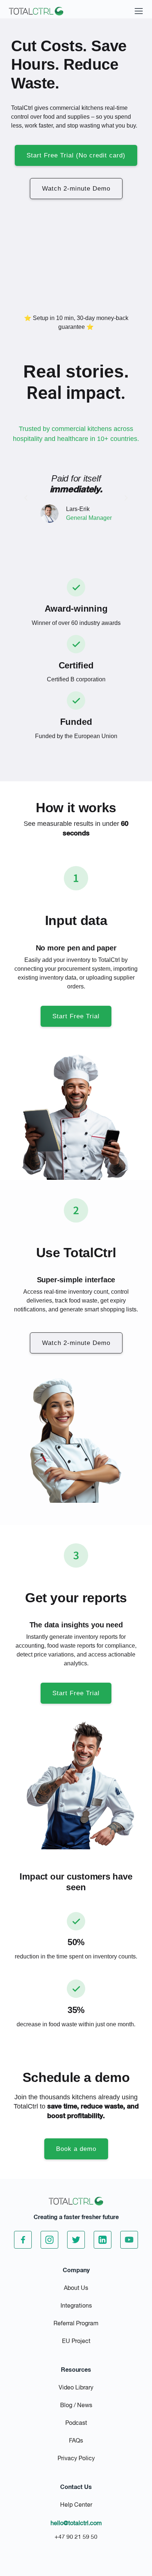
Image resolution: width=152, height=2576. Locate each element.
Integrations (76, 2306)
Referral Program (76, 2324)
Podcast (76, 2423)
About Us (76, 2288)
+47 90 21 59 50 (76, 2537)
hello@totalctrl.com (76, 2524)
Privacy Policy (76, 2459)
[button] (26, 498)
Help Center (76, 2505)
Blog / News (76, 2406)
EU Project (76, 2342)
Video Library (76, 2388)
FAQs (76, 2441)
